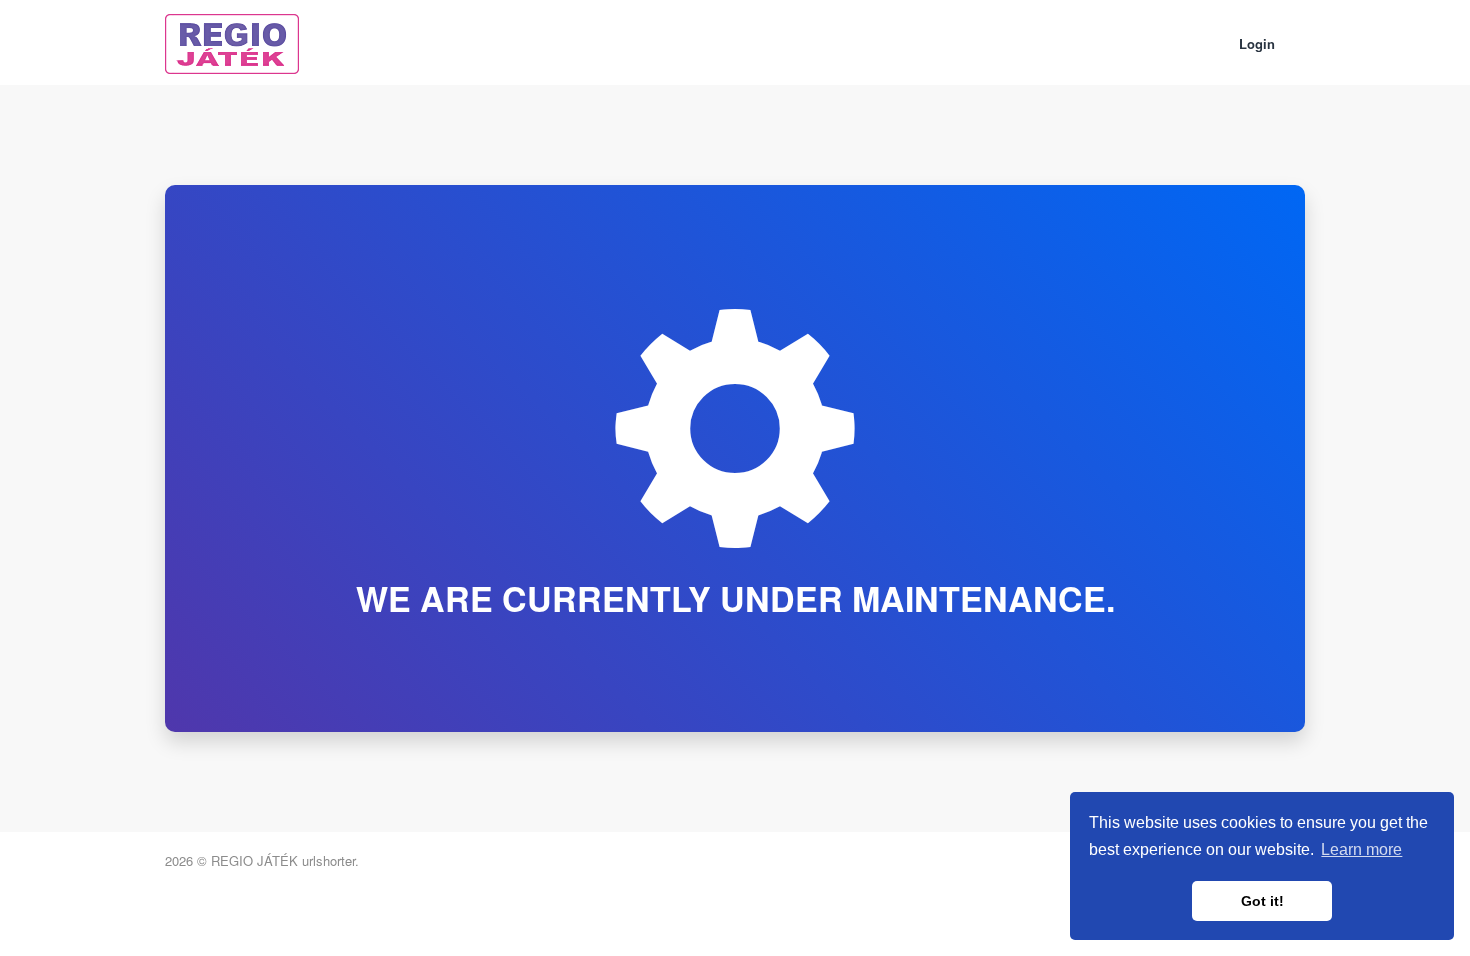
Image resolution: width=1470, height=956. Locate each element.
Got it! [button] (1262, 901)
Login (1257, 43)
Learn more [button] (1361, 849)
